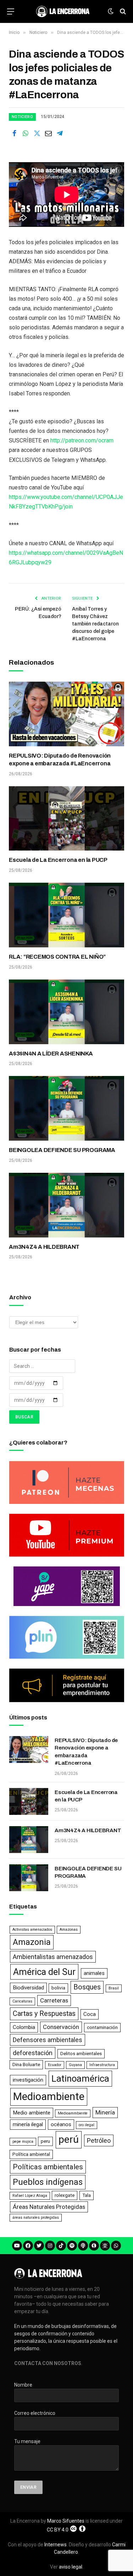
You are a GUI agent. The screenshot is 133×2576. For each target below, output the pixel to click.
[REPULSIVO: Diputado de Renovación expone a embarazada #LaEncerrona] (66, 714)
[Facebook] (28, 2246)
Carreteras (54, 2000)
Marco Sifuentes (66, 2521)
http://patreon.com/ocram (82, 440)
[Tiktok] (61, 2246)
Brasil (114, 1988)
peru (45, 2141)
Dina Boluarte (26, 2065)
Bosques (87, 1987)
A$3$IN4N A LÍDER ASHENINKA (51, 1054)
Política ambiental (31, 2154)
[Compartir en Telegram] (60, 134)
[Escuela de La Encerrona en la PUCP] (66, 819)
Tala (87, 2195)
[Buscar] (122, 11)
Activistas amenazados (32, 1930)
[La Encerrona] (63, 11)
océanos (61, 2124)
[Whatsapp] (116, 2246)
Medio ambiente (32, 2113)
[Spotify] (72, 2246)
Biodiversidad (28, 1988)
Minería (105, 2112)
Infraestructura (102, 2065)
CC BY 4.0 (58, 2530)
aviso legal (71, 2567)
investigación (28, 2080)
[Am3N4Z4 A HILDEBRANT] (66, 1205)
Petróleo (99, 2140)
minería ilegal (28, 2124)
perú (69, 2139)
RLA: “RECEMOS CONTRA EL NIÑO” (57, 957)
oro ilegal (87, 2125)
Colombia (24, 2027)
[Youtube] (17, 2246)
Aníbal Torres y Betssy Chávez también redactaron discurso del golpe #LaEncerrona (95, 624)
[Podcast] (83, 2246)
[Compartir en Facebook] (14, 134)
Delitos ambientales (81, 2054)
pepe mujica (23, 2142)
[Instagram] (50, 2246)
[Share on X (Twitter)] (37, 134)
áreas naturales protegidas (36, 2218)
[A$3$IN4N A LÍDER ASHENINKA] (66, 1012)
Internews (56, 2545)
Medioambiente (49, 2096)
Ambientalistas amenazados (53, 1957)
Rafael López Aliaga (30, 2196)
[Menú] (11, 11)
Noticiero (22, 117)
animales (94, 1973)
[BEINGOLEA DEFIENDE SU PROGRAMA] (66, 1108)
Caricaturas (22, 2001)
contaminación (102, 2027)
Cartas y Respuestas (44, 2014)
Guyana (75, 2065)
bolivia (58, 1988)
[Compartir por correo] (48, 134)
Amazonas (69, 1930)
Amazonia (32, 1942)
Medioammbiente (73, 2113)
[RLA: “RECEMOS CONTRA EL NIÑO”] (66, 915)
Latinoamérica (80, 2078)
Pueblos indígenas (48, 2182)
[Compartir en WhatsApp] (26, 134)
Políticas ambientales (48, 2167)
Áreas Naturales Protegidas (49, 2207)
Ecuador (55, 2065)
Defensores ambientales (48, 2040)
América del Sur (44, 1972)
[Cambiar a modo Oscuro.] (111, 11)
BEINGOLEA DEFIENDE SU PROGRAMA (62, 1150)
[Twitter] (39, 2246)
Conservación (61, 2027)
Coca (90, 2014)
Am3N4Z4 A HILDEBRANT (44, 1247)
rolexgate (65, 2195)
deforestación (33, 2053)
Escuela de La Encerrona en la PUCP (58, 860)
